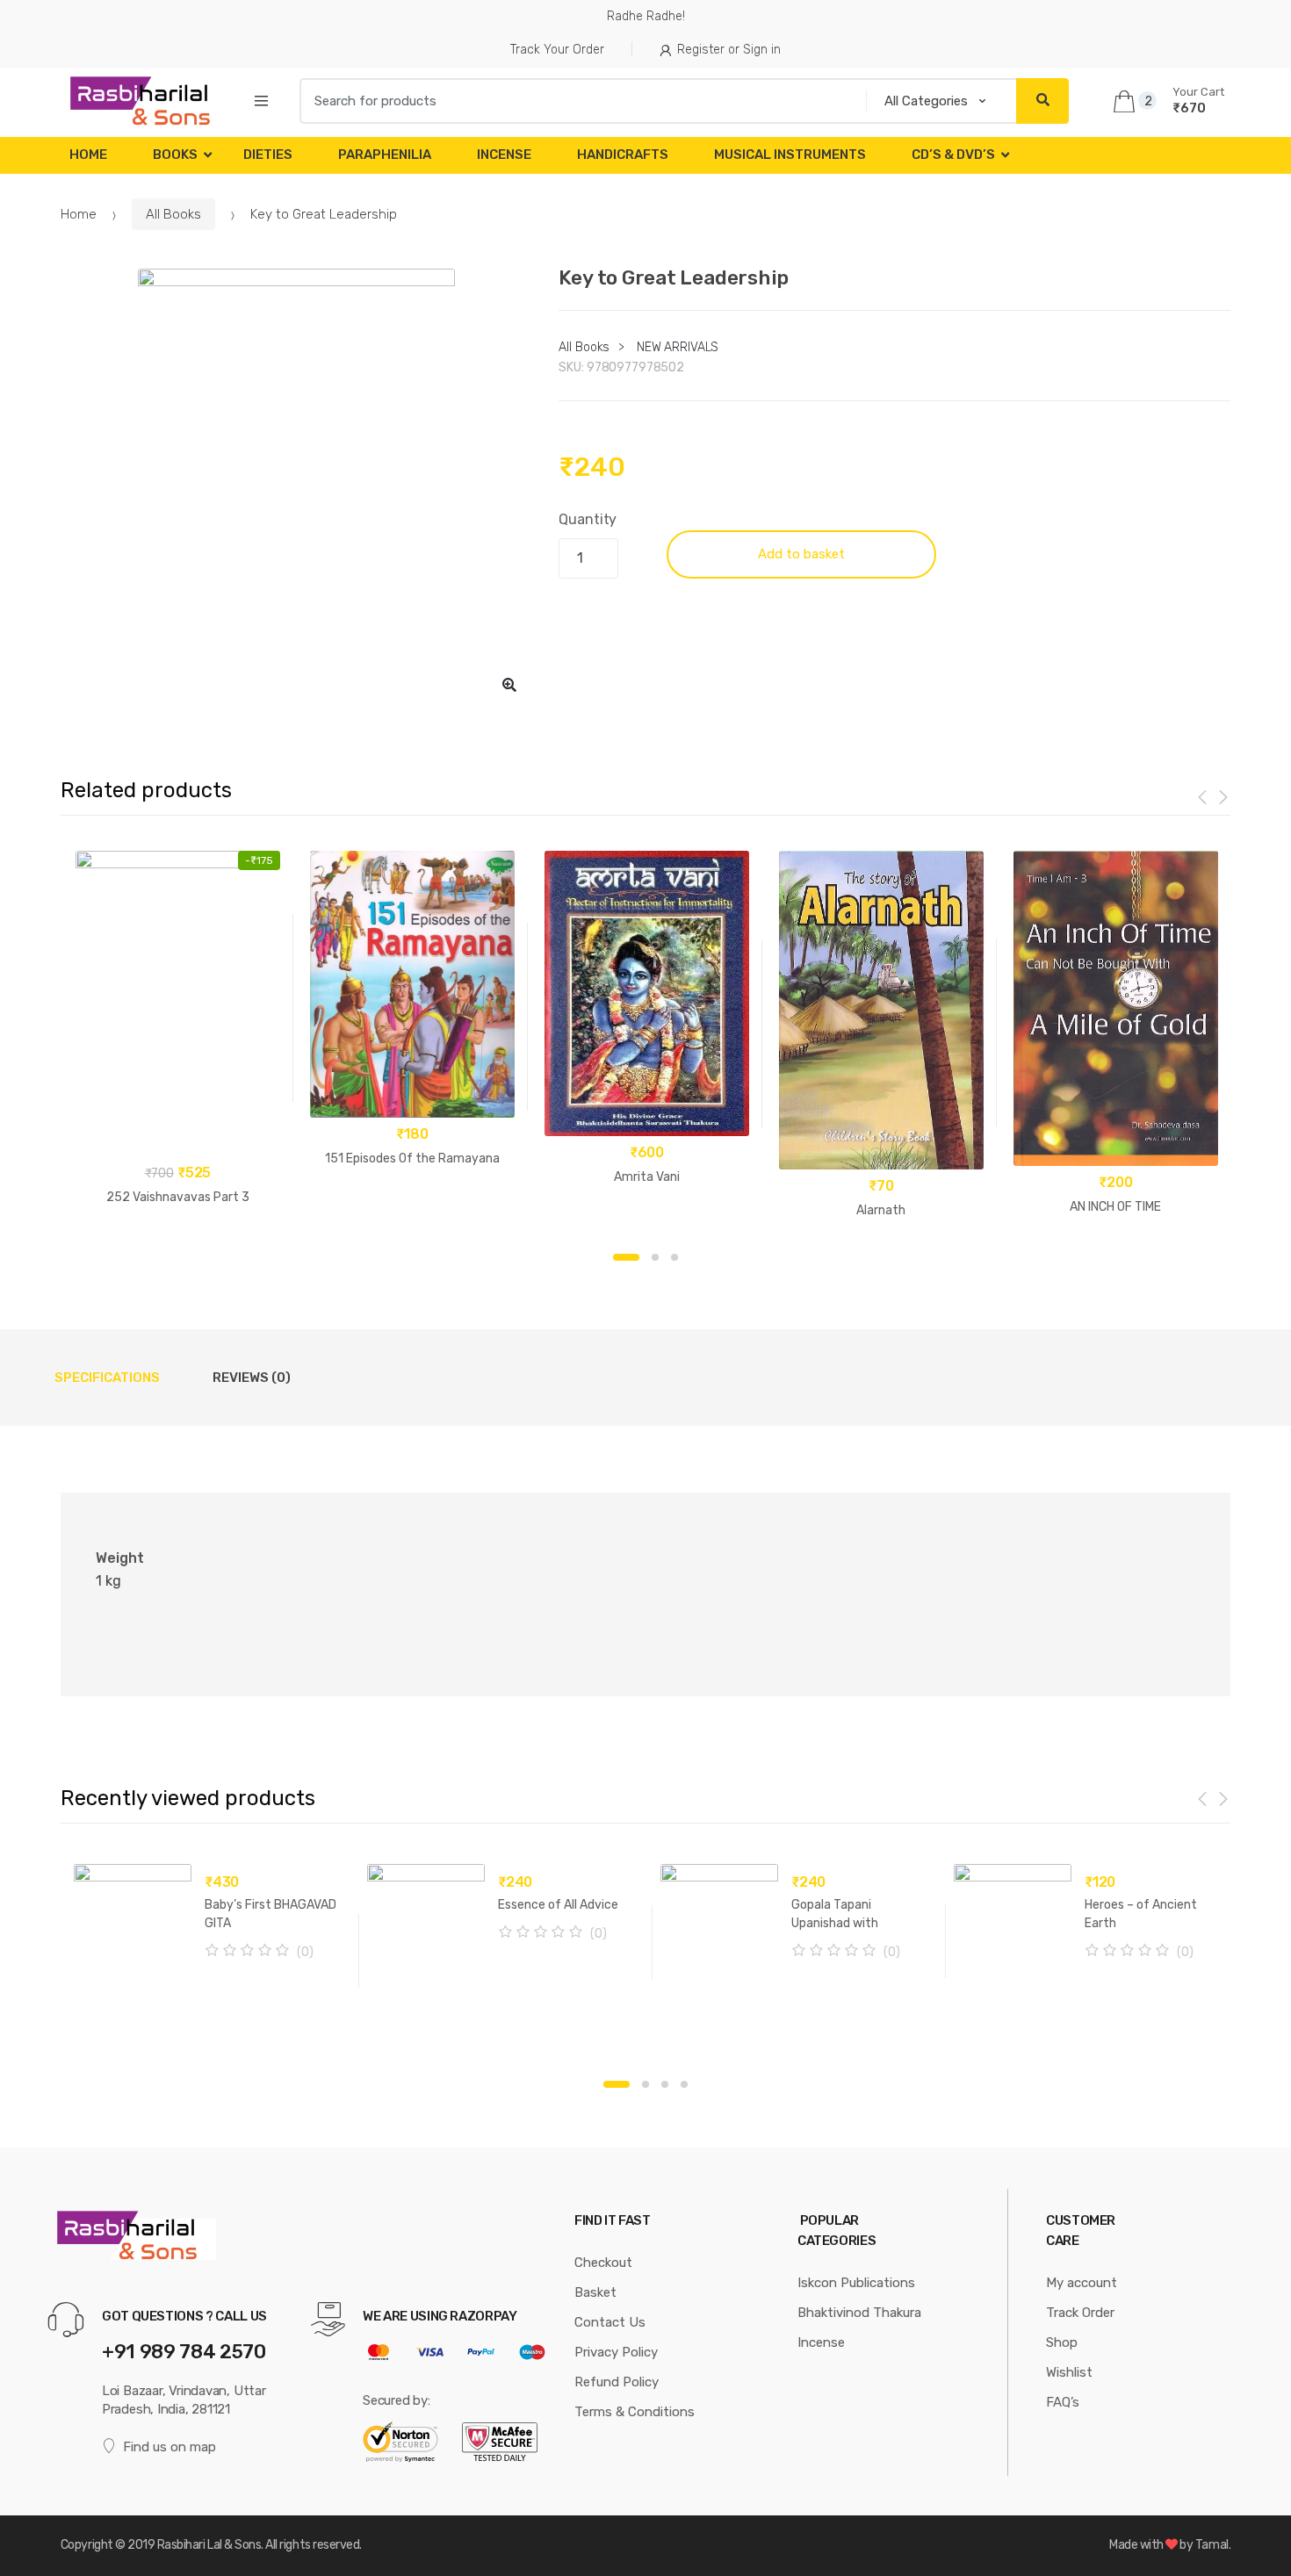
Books (175, 155)
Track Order (1080, 2313)
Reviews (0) (252, 1378)
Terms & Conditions (635, 2412)
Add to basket (801, 554)
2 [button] (655, 1257)
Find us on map (169, 2447)
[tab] (107, 1378)
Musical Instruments (790, 155)
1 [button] (626, 1257)
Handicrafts (623, 155)
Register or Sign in (729, 50)
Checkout (603, 2263)
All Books (173, 214)
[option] (297, 488)
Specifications (107, 1378)
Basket (595, 2292)
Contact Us (610, 2322)
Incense (504, 155)
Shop (1062, 2342)
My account (1082, 2283)
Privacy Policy (616, 2352)
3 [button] (674, 1257)
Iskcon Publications (856, 2283)
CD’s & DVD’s (953, 155)
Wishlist (1069, 2372)
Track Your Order (557, 50)
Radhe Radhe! (646, 16)
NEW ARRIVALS (678, 347)
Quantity (588, 519)
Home (88, 155)
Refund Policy (617, 2382)
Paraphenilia (385, 155)
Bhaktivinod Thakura (859, 2313)
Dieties (268, 155)
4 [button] (684, 2084)
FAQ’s (1063, 2402)
